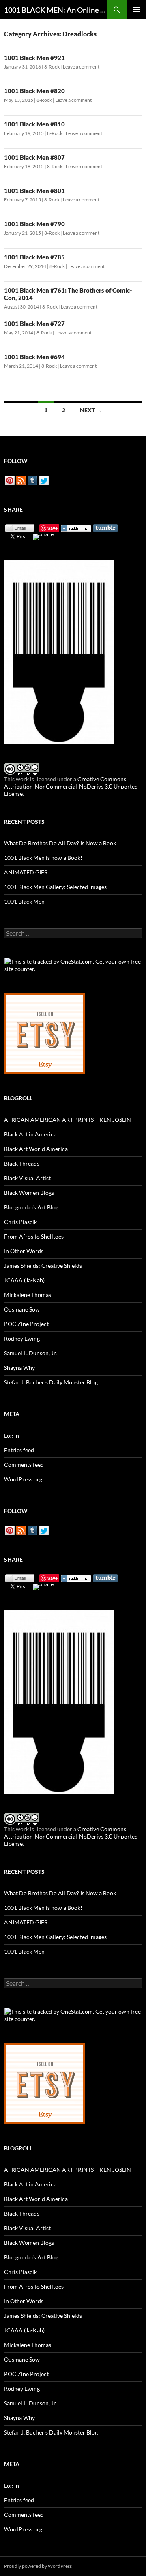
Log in (12, 1435)
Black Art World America (36, 1149)
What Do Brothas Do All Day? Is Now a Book (60, 843)
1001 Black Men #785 (34, 257)
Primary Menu (136, 10)
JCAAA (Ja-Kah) (24, 1280)
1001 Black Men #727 (34, 324)
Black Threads (22, 1163)
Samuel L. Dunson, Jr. (30, 1353)
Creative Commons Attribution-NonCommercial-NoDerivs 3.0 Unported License (71, 786)
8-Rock (52, 67)
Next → (91, 410)
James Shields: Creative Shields (43, 1265)
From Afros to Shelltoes (34, 1236)
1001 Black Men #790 (34, 224)
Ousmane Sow (22, 1309)
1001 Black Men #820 (34, 91)
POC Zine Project (26, 1324)
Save (53, 528)
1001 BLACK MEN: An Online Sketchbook (56, 10)
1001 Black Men (24, 901)
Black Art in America (30, 1134)
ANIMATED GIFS (26, 872)
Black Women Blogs (29, 1193)
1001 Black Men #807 (34, 157)
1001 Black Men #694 (34, 357)
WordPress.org (23, 1479)
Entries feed (19, 1450)
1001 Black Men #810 (34, 124)
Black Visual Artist (27, 1178)
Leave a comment (81, 67)
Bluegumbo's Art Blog (31, 1207)
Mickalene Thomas (28, 1295)
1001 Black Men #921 (34, 58)
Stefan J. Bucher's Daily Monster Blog (51, 1382)
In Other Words (24, 1251)
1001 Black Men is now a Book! (43, 858)
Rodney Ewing (22, 1338)
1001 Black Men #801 (34, 191)
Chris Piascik (20, 1222)
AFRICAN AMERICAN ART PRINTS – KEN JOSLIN (68, 1120)
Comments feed (24, 1465)
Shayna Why (19, 1368)
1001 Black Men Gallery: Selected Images (55, 887)
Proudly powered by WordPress (38, 2566)
